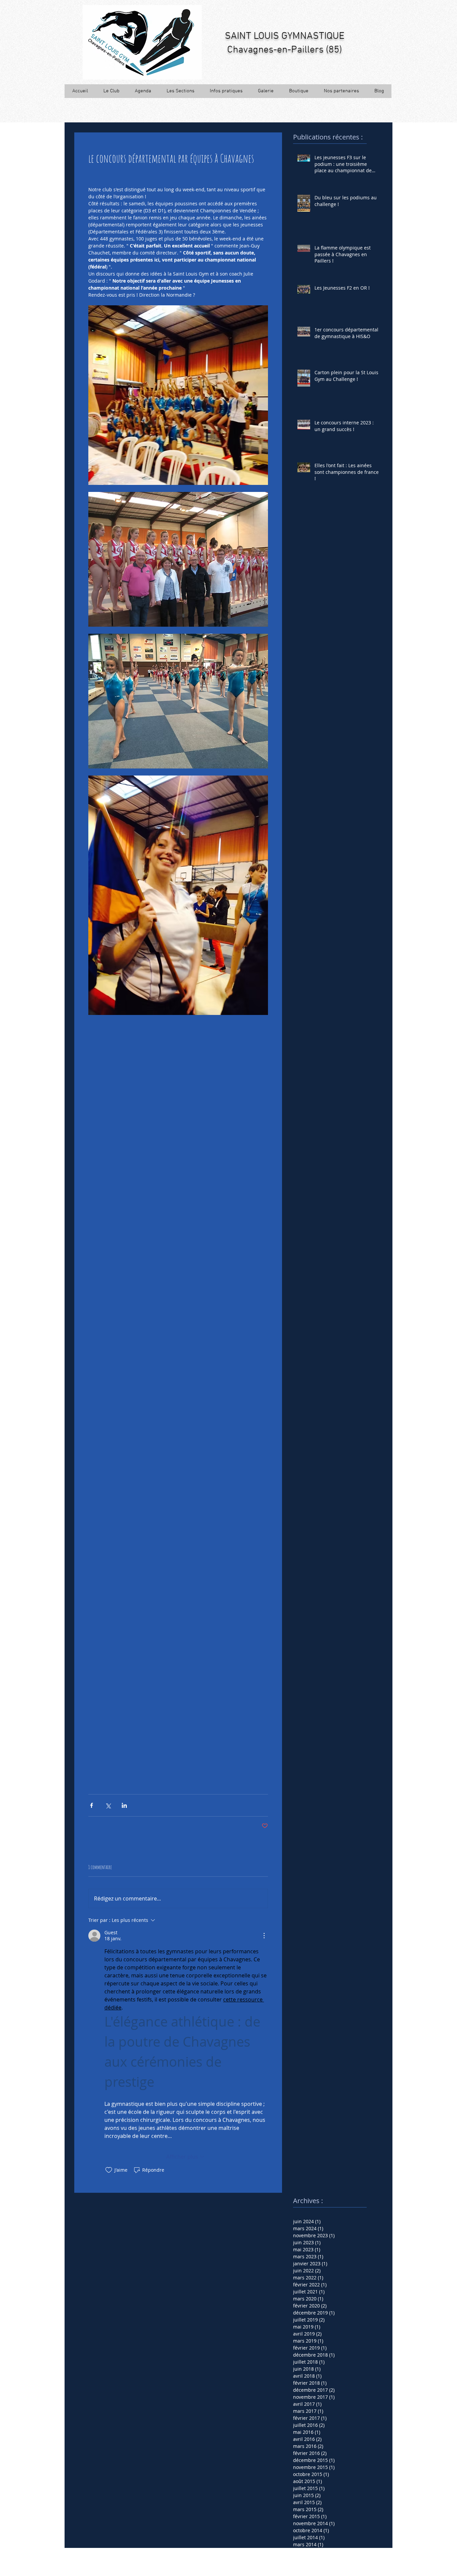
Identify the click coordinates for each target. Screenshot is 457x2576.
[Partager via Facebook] (92, 1805)
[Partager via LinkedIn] (124, 1805)
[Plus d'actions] (264, 1936)
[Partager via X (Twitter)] (108, 1805)
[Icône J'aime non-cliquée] (109, 2170)
